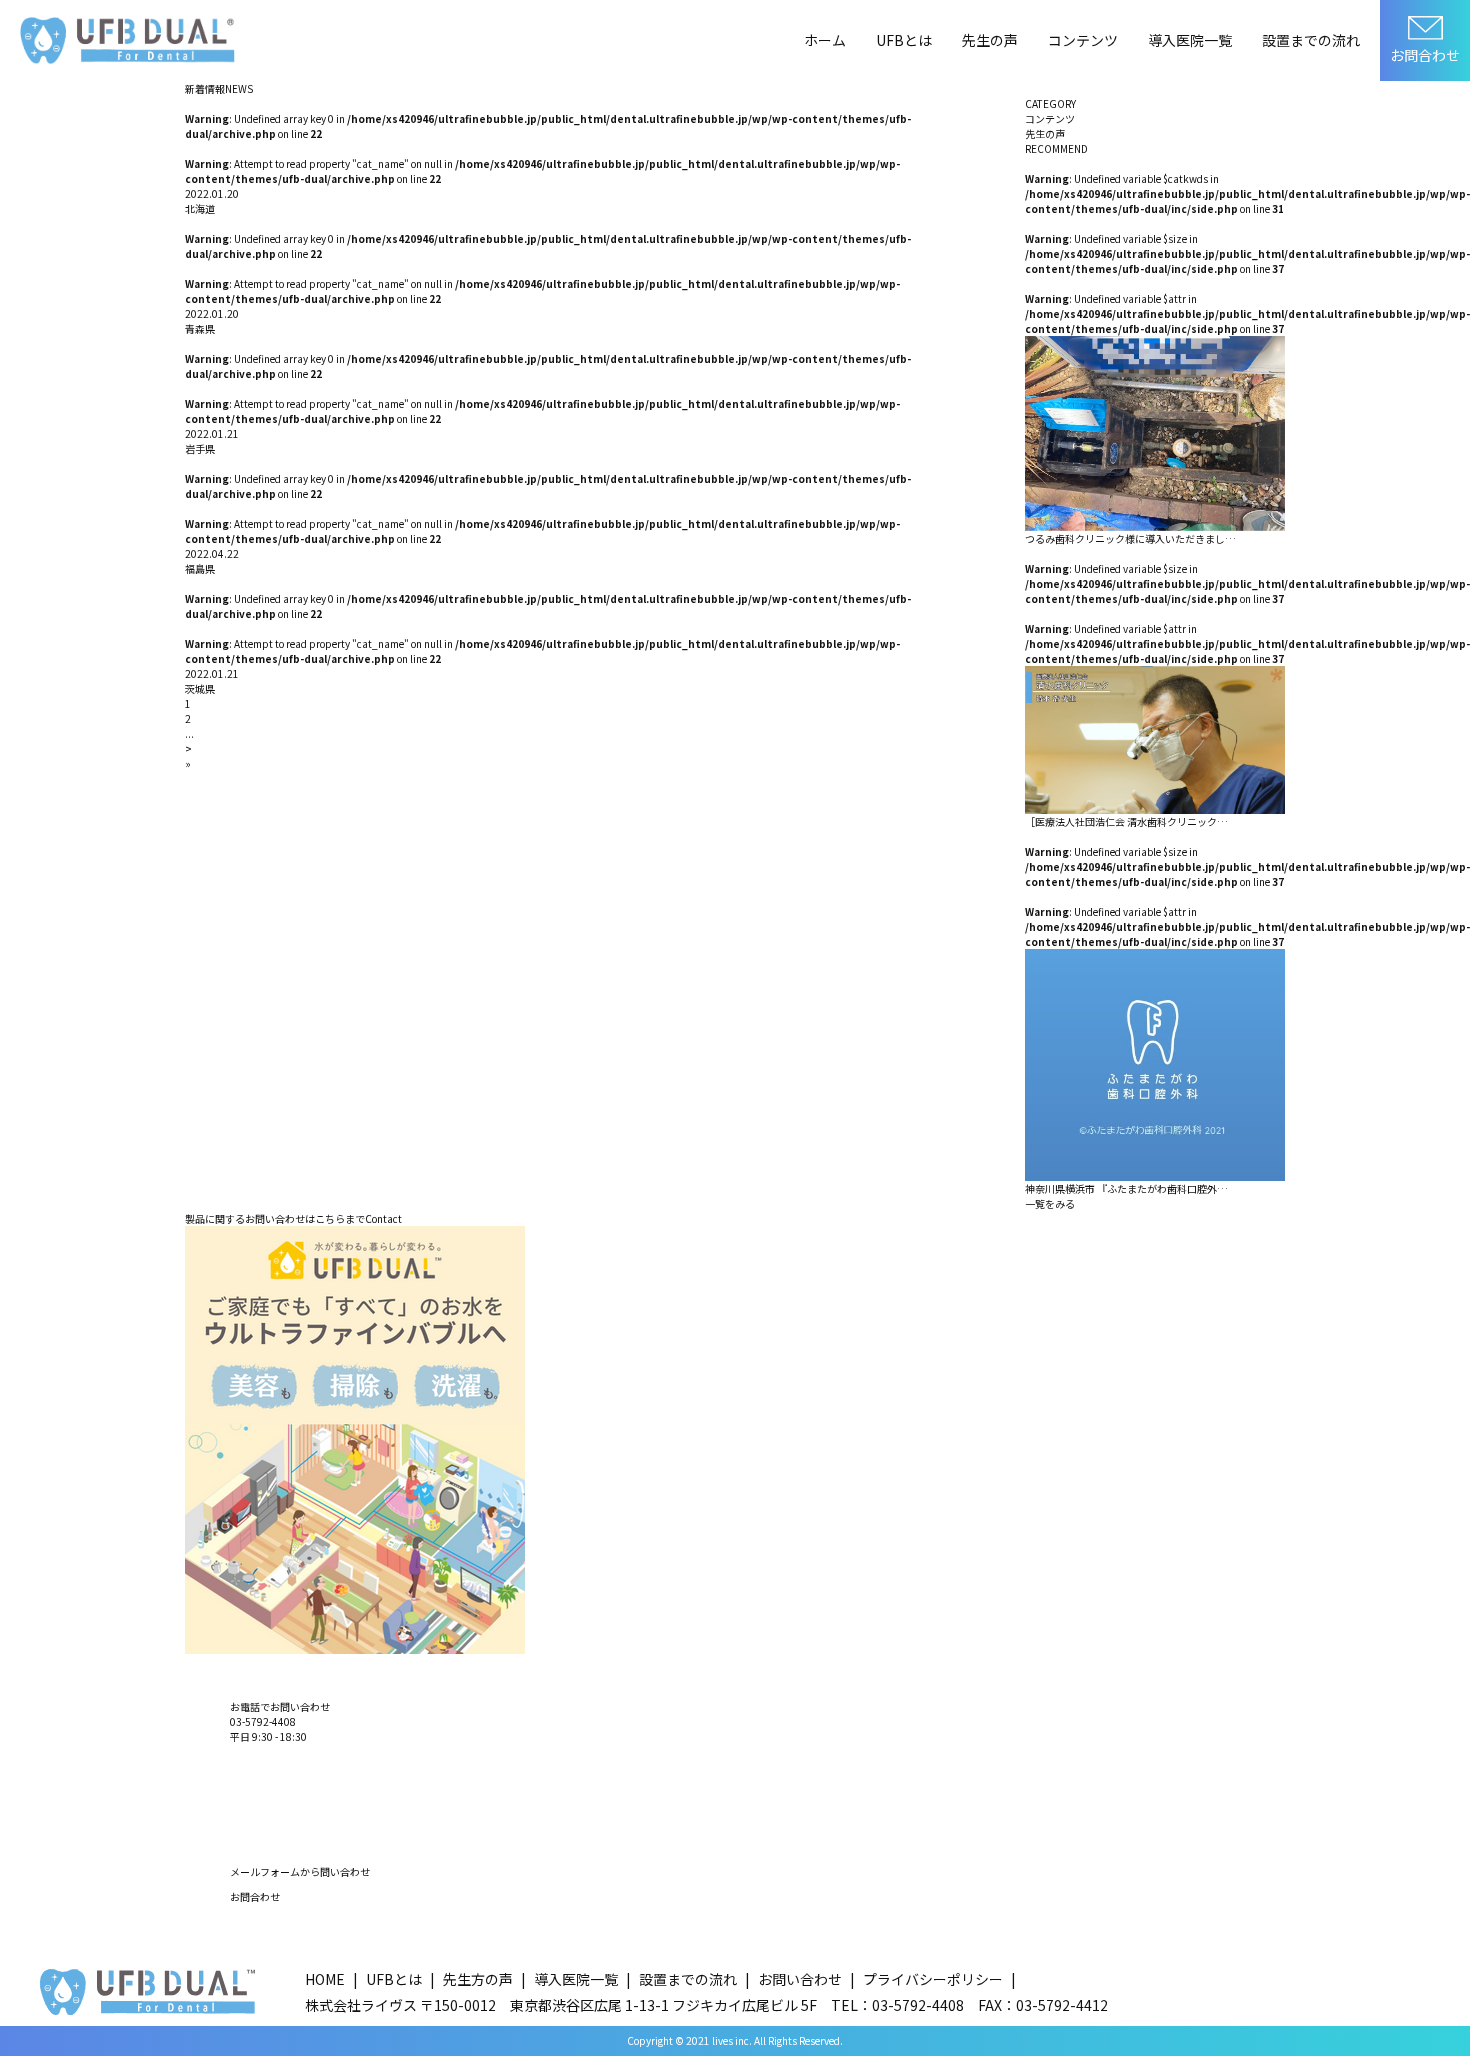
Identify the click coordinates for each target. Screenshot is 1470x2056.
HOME (325, 1979)
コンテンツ (1083, 40)
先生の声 (990, 40)
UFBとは (904, 40)
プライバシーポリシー (933, 1979)
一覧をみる (1050, 1203)
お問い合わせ (800, 1979)
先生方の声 (478, 1979)
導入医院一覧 (1190, 40)
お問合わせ (1425, 55)
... (189, 733)
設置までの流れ (1311, 40)
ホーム (825, 40)
